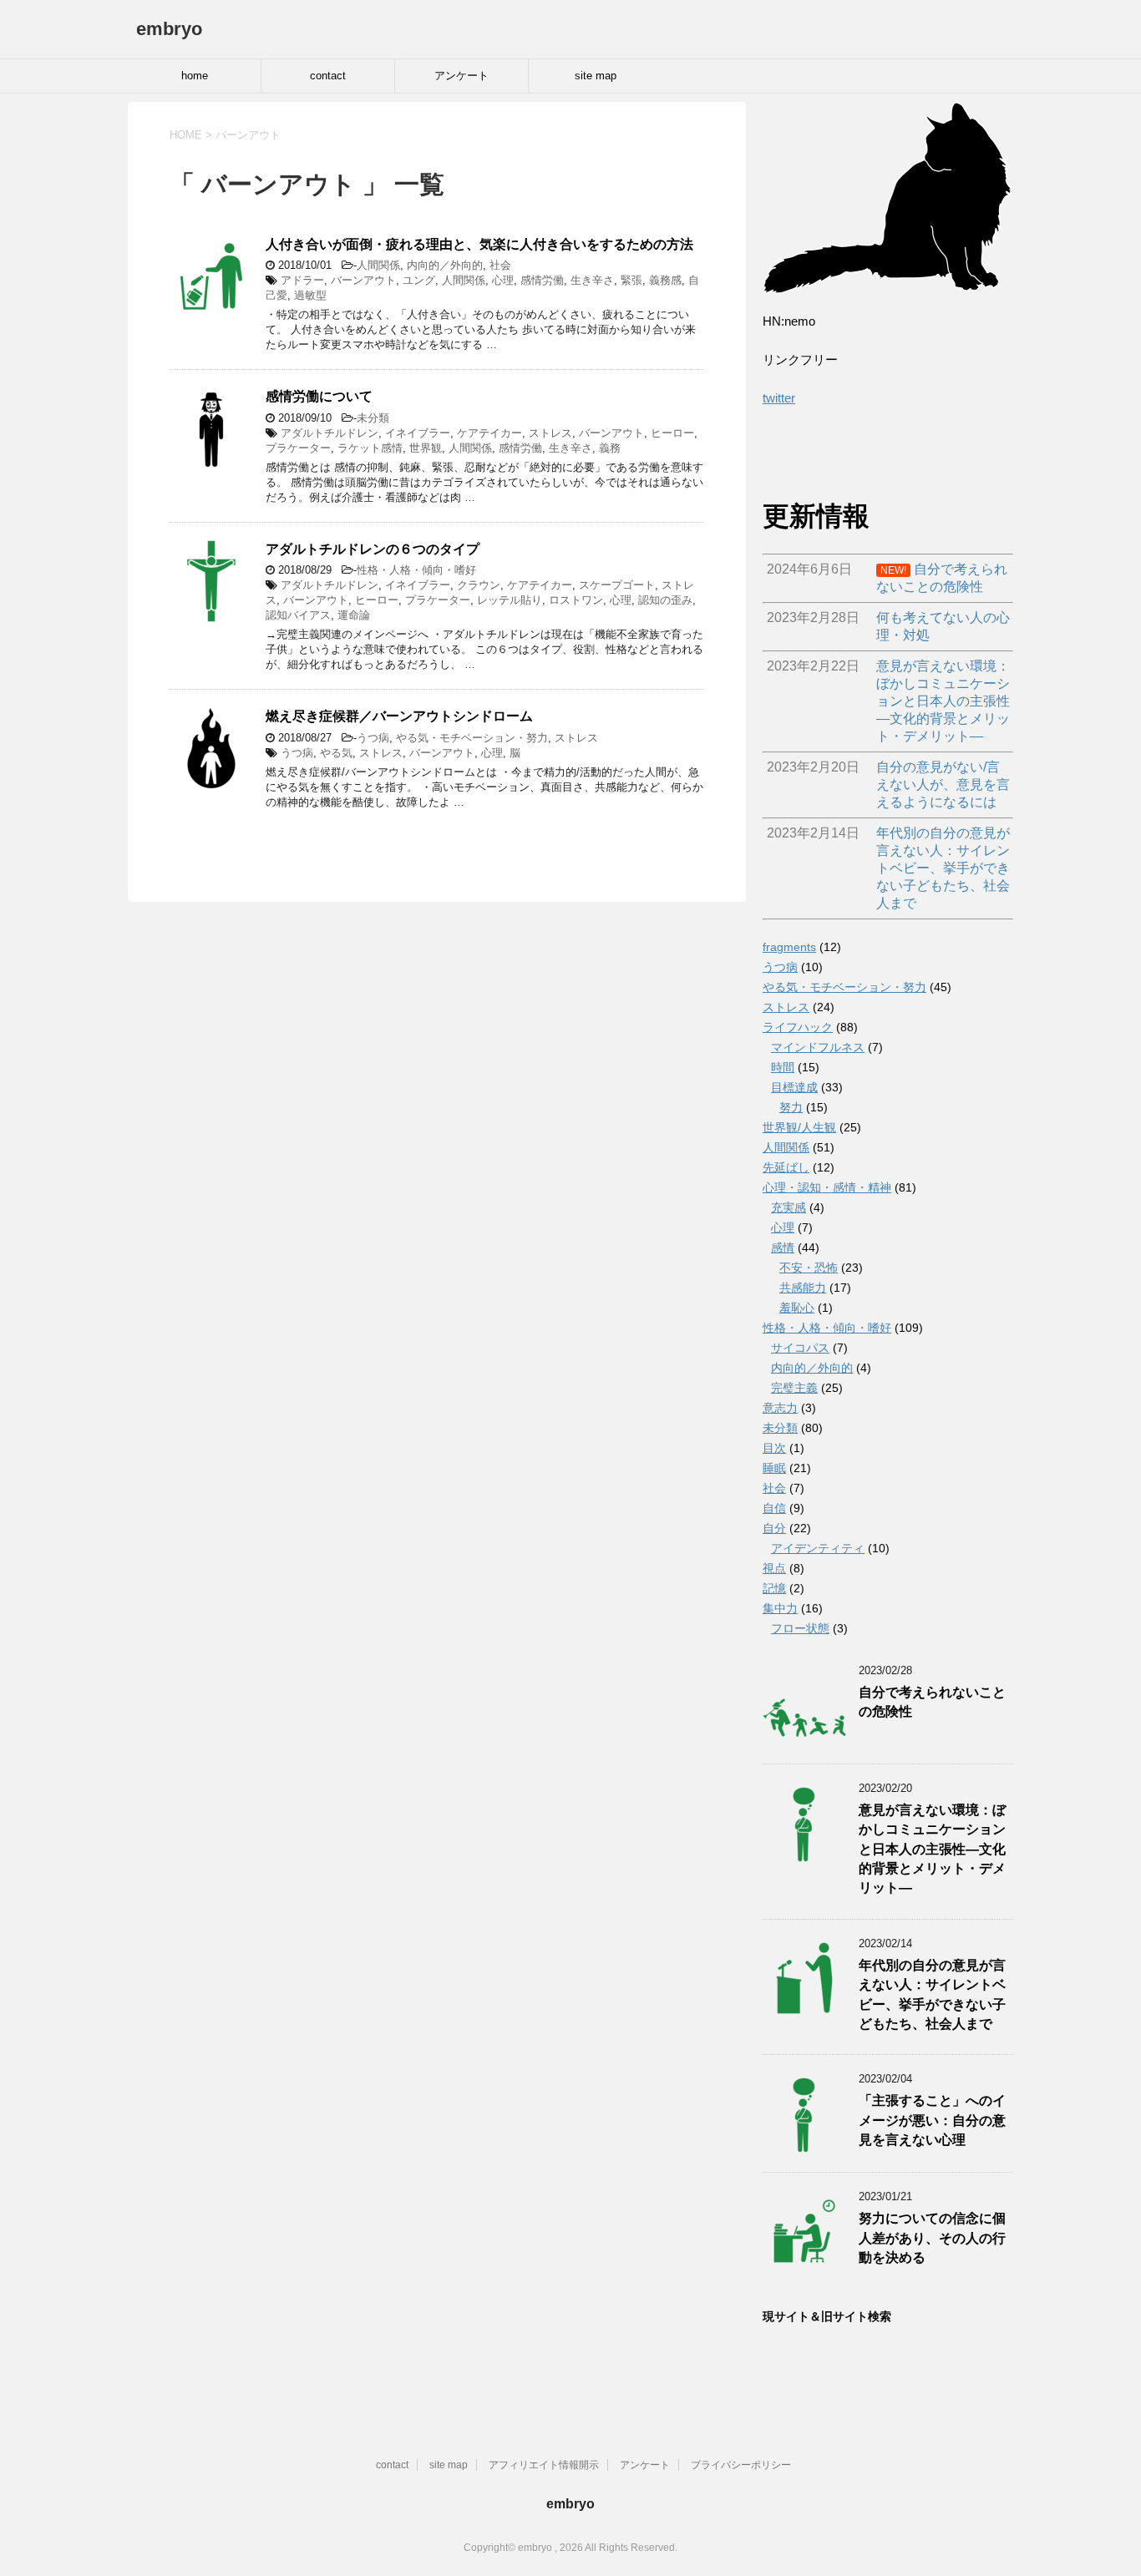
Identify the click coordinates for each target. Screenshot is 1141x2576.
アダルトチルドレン (330, 433)
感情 (783, 1248)
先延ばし (786, 1167)
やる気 (336, 753)
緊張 (631, 280)
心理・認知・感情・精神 (827, 1187)
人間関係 (378, 265)
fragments (789, 947)
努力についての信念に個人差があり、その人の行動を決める (932, 2238)
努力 (791, 1107)
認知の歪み (665, 600)
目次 (774, 1448)
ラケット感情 (370, 448)
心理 (503, 280)
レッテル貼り (510, 600)
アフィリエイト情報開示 (544, 2465)
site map (596, 76)
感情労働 (542, 280)
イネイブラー (418, 433)
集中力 (780, 1608)
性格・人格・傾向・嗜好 (416, 570)
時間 (783, 1067)
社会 (500, 265)
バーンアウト (363, 280)
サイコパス (800, 1348)
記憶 (774, 1588)
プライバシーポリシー (741, 2465)
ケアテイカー (489, 433)
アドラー (302, 280)
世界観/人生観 (799, 1127)
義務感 (665, 280)
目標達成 (794, 1087)
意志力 (780, 1408)
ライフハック (798, 1027)
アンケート (461, 76)
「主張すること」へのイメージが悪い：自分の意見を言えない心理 (932, 2120)
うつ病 (373, 738)
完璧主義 (794, 1388)
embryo (169, 29)
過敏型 (310, 295)
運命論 (354, 615)
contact (328, 76)
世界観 (426, 448)
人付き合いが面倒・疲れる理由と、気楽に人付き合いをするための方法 (479, 244)
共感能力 (803, 1288)
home (195, 76)
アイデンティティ (818, 1548)
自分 (774, 1528)
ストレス (550, 433)
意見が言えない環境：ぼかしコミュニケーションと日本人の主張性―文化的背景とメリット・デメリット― (932, 1849)
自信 (774, 1508)
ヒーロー (672, 433)
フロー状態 (800, 1628)
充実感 (789, 1207)
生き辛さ (592, 280)
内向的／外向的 (445, 265)
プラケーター (298, 448)
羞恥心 (797, 1308)
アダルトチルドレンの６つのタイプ (373, 549)
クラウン (479, 585)
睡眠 (774, 1468)
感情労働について (319, 396)
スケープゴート (617, 585)
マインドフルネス (818, 1047)
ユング (419, 280)
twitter (779, 398)
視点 (774, 1568)
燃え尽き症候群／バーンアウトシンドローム (399, 716)
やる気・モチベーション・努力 (472, 738)
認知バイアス (298, 615)
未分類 (373, 418)
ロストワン (576, 600)
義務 (610, 448)
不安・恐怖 (809, 1268)
